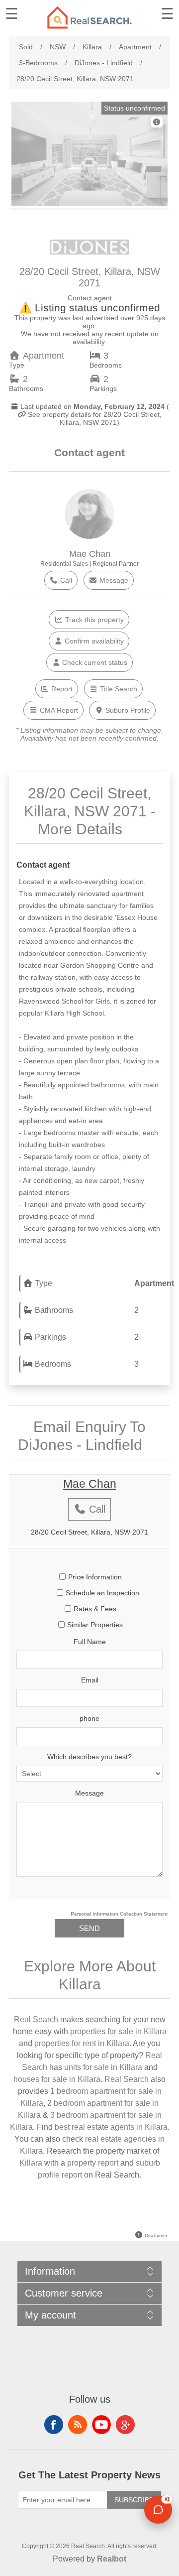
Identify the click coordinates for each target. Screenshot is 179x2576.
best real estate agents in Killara (111, 2127)
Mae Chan (90, 554)
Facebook (54, 2425)
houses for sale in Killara (57, 2079)
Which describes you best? (89, 1757)
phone (89, 1718)
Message (113, 580)
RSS (78, 2425)
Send (89, 1928)
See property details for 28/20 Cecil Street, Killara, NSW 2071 (94, 418)
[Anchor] (134, 828)
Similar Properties (95, 1625)
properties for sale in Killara (118, 2031)
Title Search (118, 689)
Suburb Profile (127, 710)
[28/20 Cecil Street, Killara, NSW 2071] (89, 206)
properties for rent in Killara (82, 2043)
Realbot (112, 2559)
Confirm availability (93, 641)
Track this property (93, 620)
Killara (31, 2163)
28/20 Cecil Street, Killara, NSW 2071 (89, 1532)
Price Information (95, 1577)
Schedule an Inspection (102, 1593)
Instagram (125, 2425)
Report (61, 689)
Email (90, 1680)
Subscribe (134, 2500)
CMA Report (58, 710)
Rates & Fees (95, 1609)
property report (93, 2163)
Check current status (94, 662)
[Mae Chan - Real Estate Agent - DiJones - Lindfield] (89, 536)
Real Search (36, 2019)
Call (65, 580)
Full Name (90, 1642)
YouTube (101, 2425)
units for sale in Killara (103, 2067)
